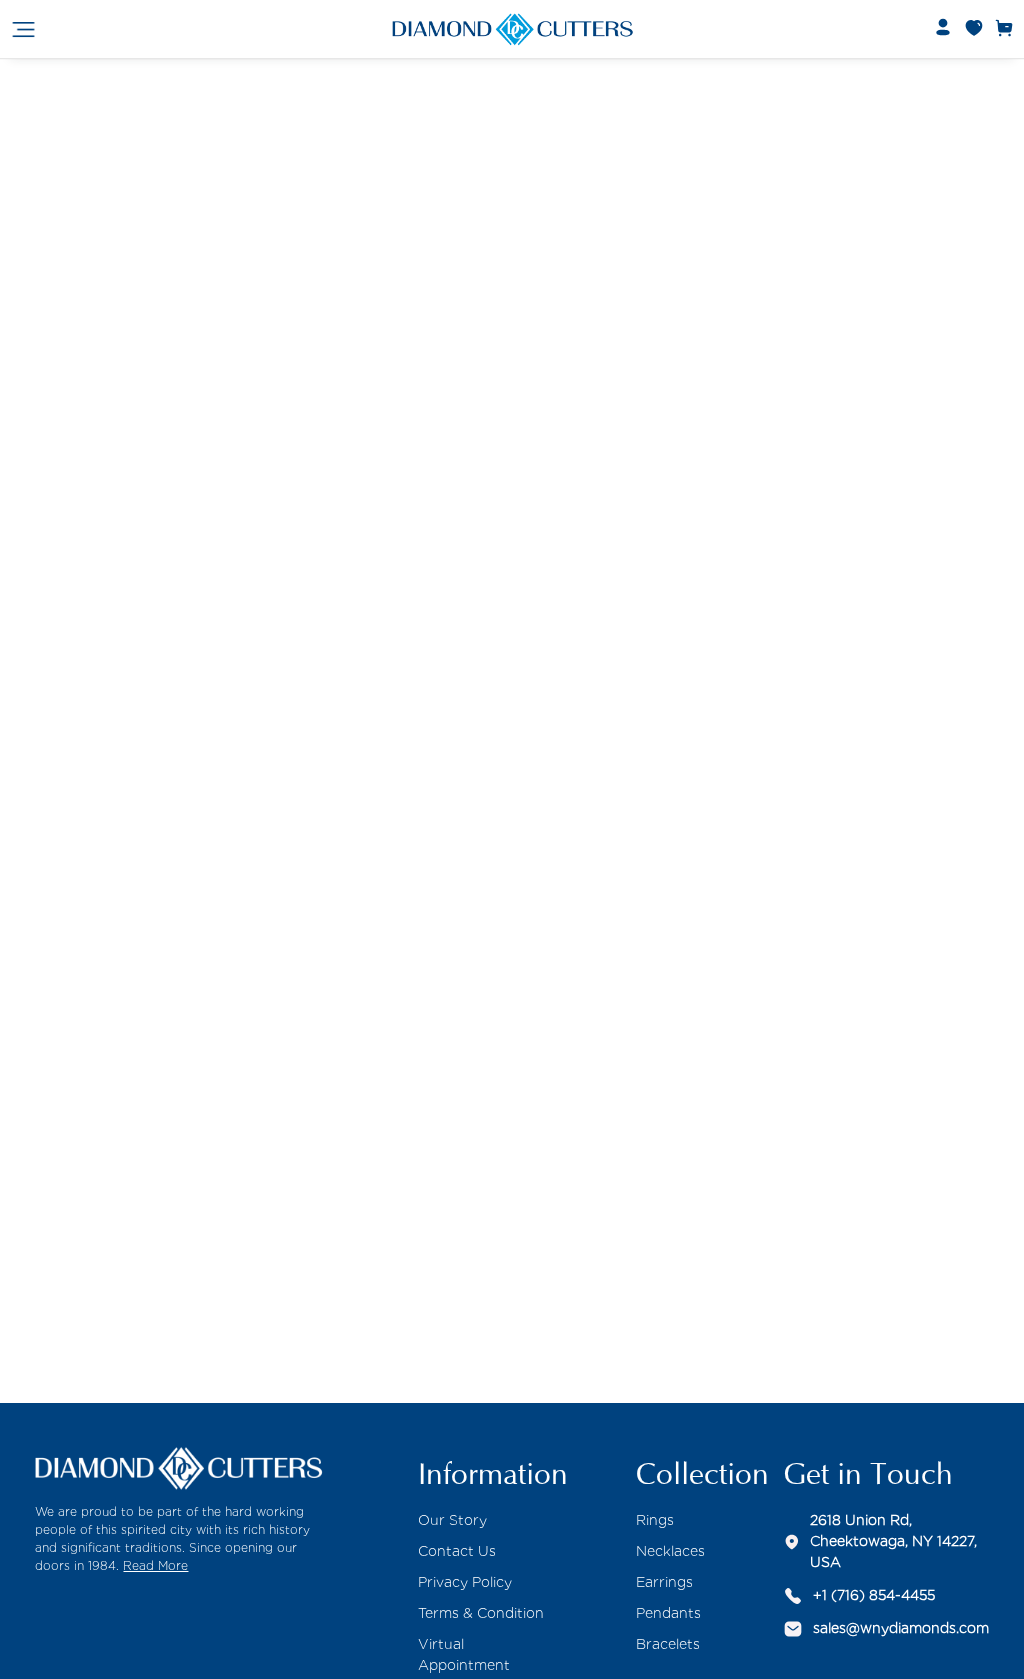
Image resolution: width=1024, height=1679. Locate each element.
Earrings (664, 1582)
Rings (655, 1520)
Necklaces (670, 1551)
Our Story (452, 1520)
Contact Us (457, 1551)
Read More (155, 1565)
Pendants (668, 1613)
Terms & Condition (481, 1613)
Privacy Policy (465, 1582)
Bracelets (668, 1644)
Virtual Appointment (464, 1654)
